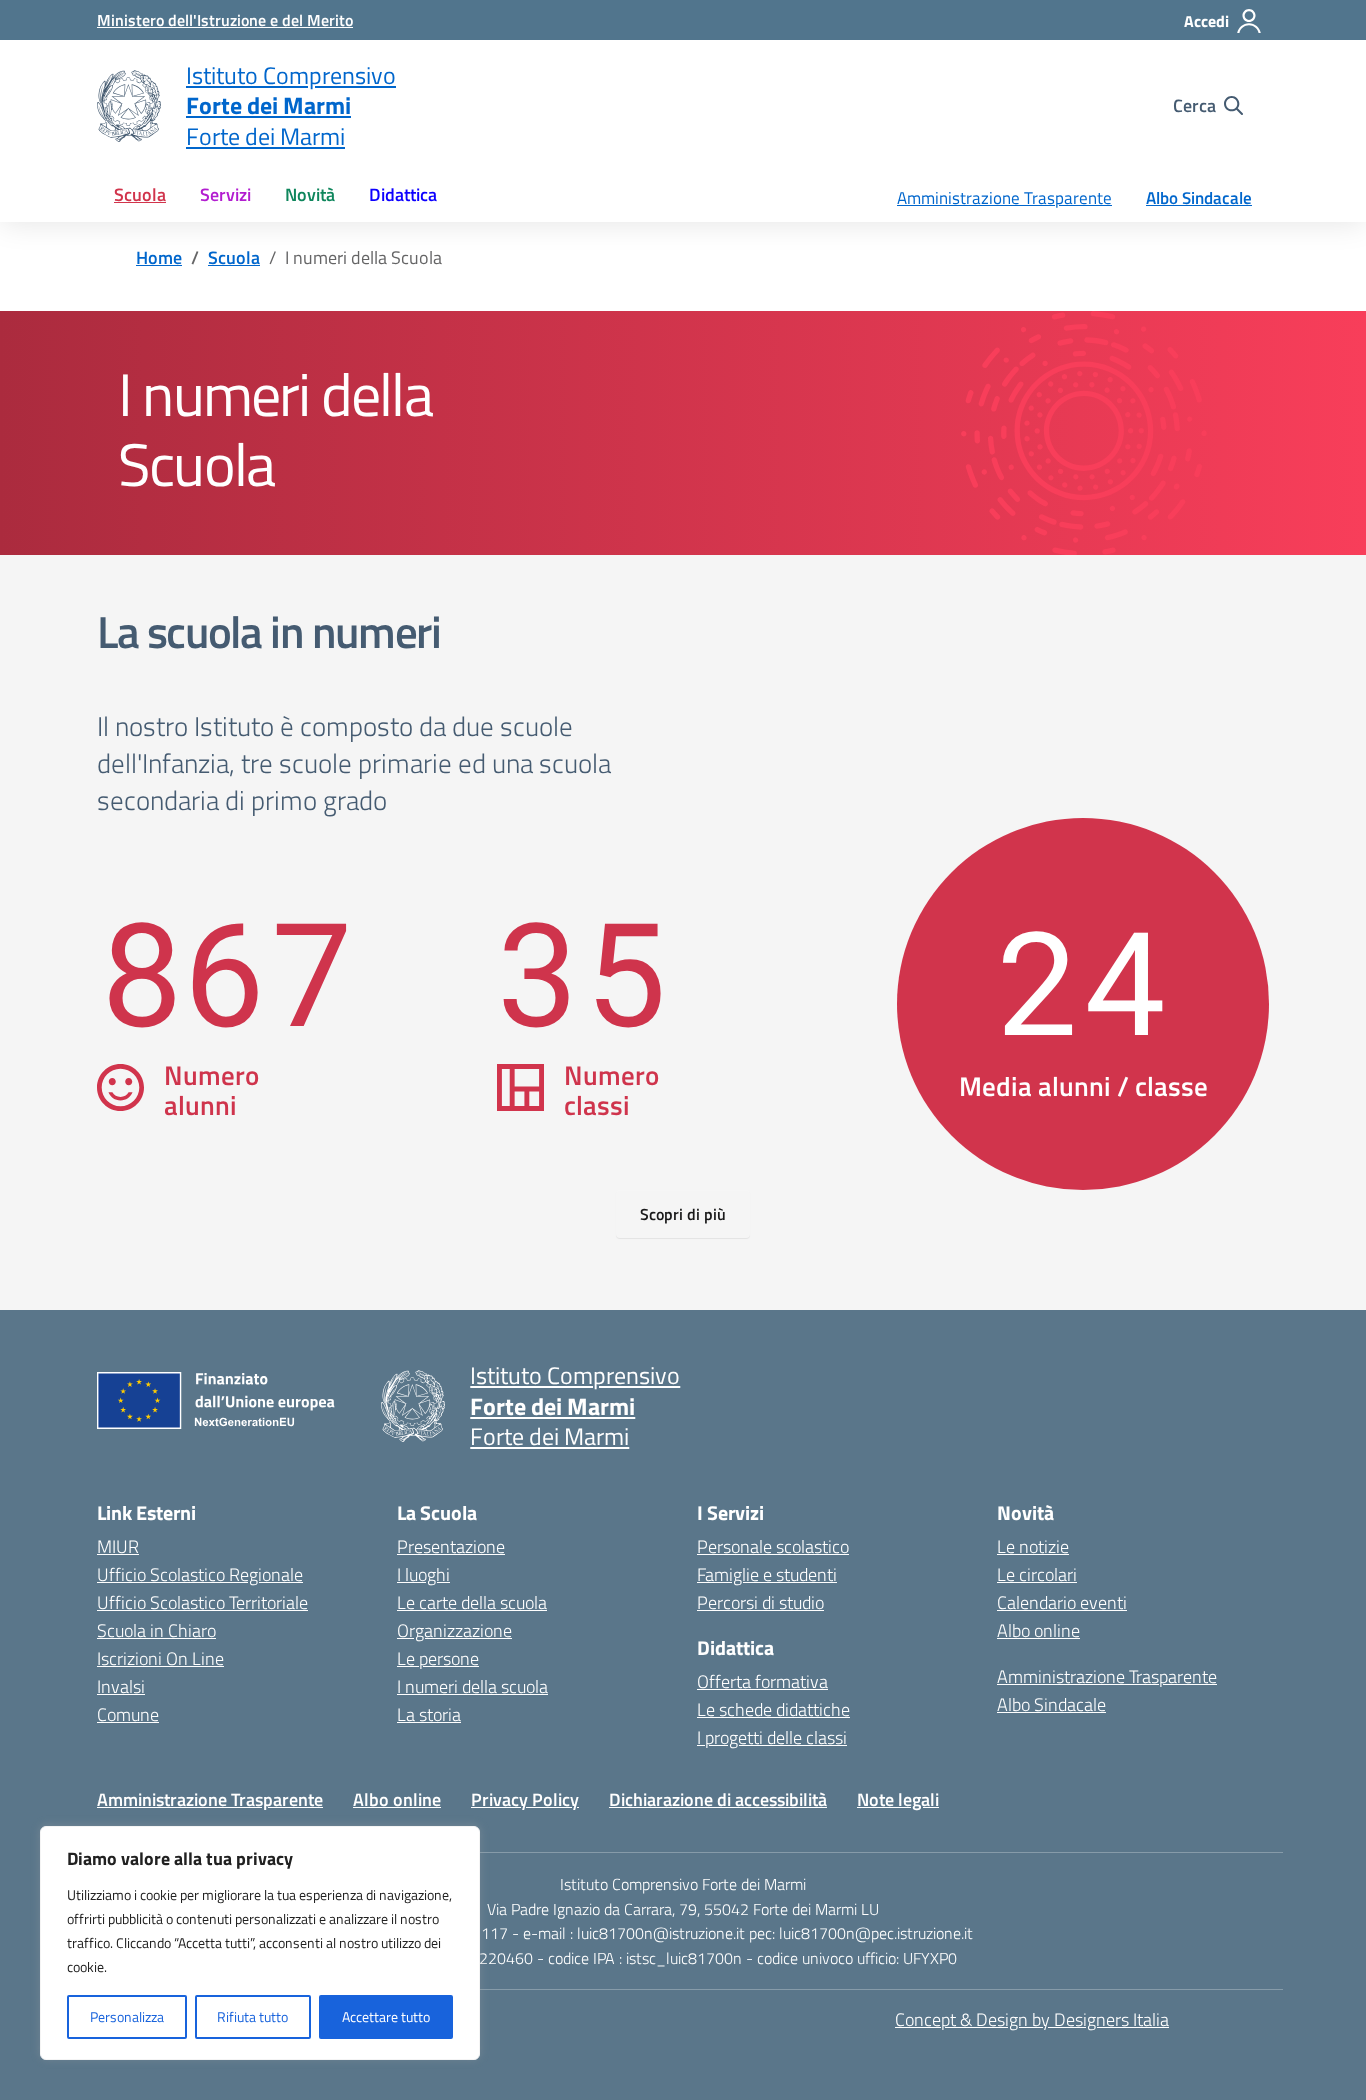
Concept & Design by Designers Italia (1032, 2019)
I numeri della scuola (472, 1686)
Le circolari (1037, 1574)
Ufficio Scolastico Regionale (200, 1574)
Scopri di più (683, 1214)
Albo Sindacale (1199, 198)
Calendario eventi (1062, 1602)
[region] (260, 1943)
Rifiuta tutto (252, 2016)
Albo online (1038, 1630)
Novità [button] (310, 194)
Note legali (898, 1799)
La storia (429, 1714)
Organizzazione (454, 1630)
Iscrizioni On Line (160, 1658)
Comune (128, 1714)
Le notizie (1033, 1546)
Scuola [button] (140, 194)
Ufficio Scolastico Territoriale (202, 1602)
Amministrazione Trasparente (1004, 198)
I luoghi (423, 1574)
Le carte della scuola (472, 1602)
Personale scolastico (773, 1546)
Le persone (438, 1658)
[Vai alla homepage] (129, 106)
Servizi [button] (225, 194)
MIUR (118, 1546)
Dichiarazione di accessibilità (718, 1799)
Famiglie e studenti (767, 1574)
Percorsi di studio (760, 1602)
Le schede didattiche (773, 1709)
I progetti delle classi (772, 1737)
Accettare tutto (386, 2016)
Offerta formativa (762, 1681)
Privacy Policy (525, 1799)
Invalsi (121, 1686)
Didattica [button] (403, 194)
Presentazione (451, 1546)
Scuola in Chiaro (156, 1630)
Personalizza (127, 2016)
